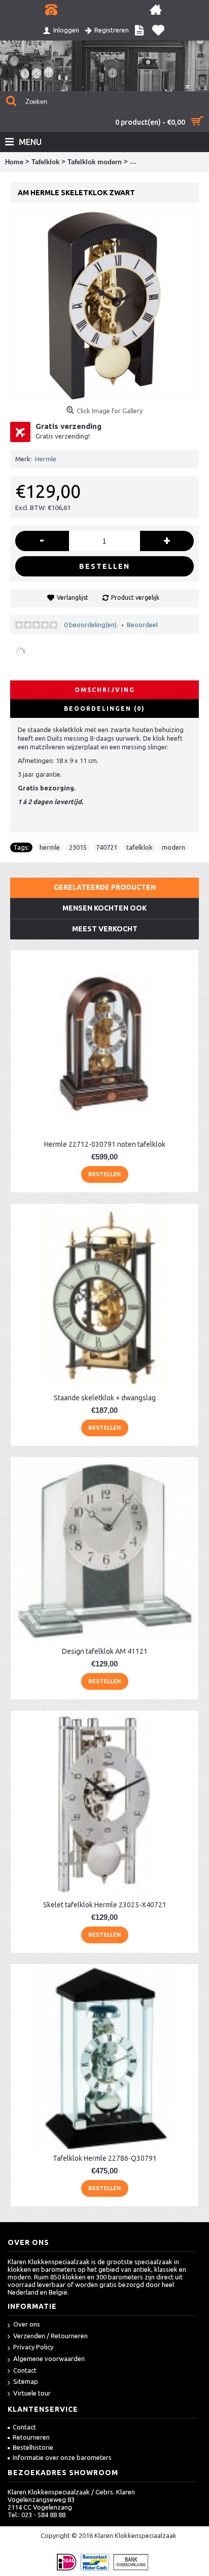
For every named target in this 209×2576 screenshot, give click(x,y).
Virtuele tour (32, 2393)
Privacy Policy (33, 2347)
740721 (107, 847)
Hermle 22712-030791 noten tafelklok (105, 1144)
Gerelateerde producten (105, 887)
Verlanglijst (73, 597)
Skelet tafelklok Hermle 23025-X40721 (105, 1905)
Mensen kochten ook (104, 908)
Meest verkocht (105, 929)
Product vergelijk (135, 597)
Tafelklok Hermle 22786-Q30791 (105, 2158)
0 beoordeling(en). (91, 625)
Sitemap (26, 2381)
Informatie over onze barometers (62, 2457)
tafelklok (140, 847)
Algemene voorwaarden (49, 2359)
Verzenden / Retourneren (50, 2336)
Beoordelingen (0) (104, 709)
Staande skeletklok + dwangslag (105, 1398)
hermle (50, 847)
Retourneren (31, 2437)
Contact (25, 2370)
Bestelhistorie (33, 2447)
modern (173, 847)
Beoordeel (142, 625)
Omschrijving (105, 690)
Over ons (27, 2324)
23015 (78, 847)
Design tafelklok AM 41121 (105, 1651)
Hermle (46, 459)
